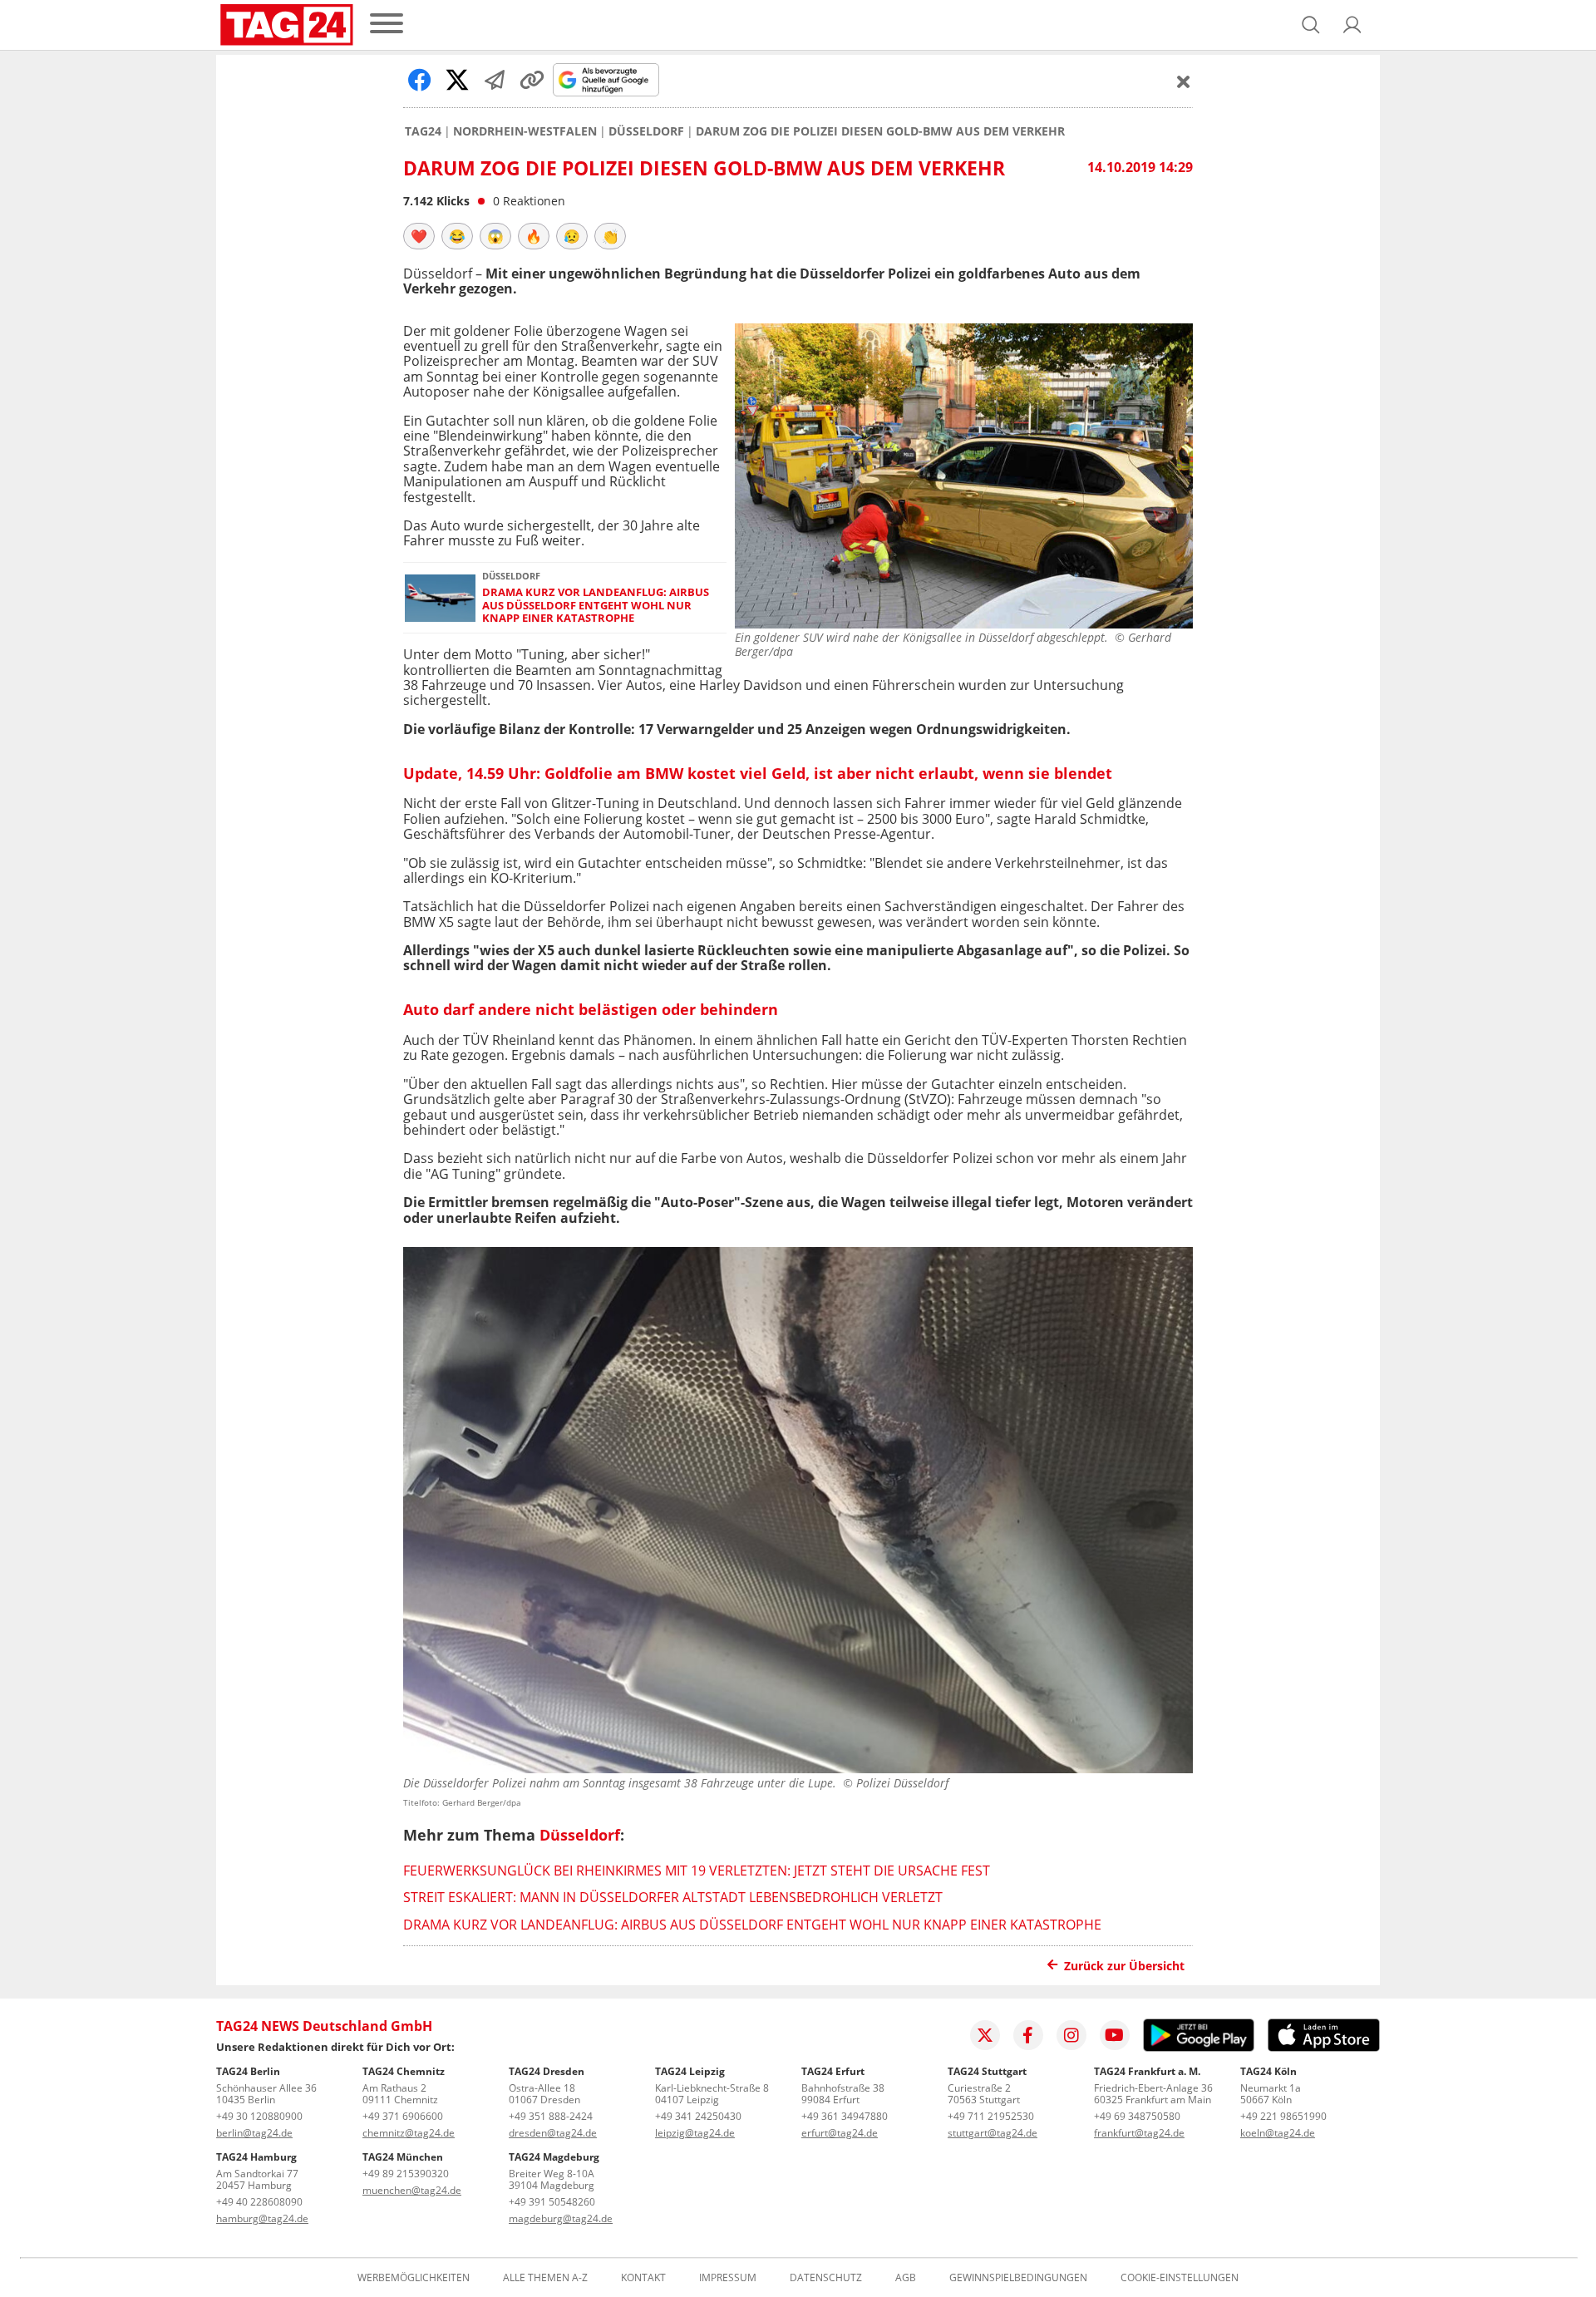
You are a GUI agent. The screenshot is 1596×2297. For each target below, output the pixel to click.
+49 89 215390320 (406, 2174)
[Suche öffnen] (1311, 25)
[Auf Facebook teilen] (420, 80)
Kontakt (643, 2278)
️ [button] (419, 236)
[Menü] (387, 25)
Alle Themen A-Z (545, 2278)
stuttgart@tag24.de (993, 2133)
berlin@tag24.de (254, 2133)
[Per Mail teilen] (495, 80)
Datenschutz (826, 2278)
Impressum (728, 2278)
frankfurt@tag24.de (1139, 2133)
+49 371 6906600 (403, 2116)
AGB (906, 2278)
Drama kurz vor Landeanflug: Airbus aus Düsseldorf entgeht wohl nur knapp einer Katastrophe (596, 605)
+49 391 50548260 (552, 2202)
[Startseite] (287, 25)
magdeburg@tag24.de (561, 2218)
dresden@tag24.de (553, 2133)
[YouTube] (1115, 2035)
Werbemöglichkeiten (414, 2278)
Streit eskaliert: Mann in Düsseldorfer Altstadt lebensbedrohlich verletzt (673, 1897)
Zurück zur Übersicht (1124, 1966)
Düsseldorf (646, 131)
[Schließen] (1184, 81)
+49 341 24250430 (698, 2116)
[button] (1352, 25)
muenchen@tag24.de (412, 2190)
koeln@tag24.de (1278, 2133)
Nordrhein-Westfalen (525, 131)
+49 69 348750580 (1137, 2116)
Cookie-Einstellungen (1180, 2278)
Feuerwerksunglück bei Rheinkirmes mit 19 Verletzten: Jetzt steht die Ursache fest (697, 1871)
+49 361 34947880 (845, 2116)
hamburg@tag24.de (262, 2218)
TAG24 (423, 131)
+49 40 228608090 (259, 2202)
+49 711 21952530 (991, 2116)
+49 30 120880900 (259, 2116)
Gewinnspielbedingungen (1018, 2278)
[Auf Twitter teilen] (457, 80)
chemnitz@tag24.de (409, 2133)
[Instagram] (1071, 2035)
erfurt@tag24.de (840, 2133)
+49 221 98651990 (1283, 2116)
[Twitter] (985, 2035)
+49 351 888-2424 (551, 2116)
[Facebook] (1028, 2035)
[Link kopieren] (532, 80)
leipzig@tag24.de (695, 2133)
